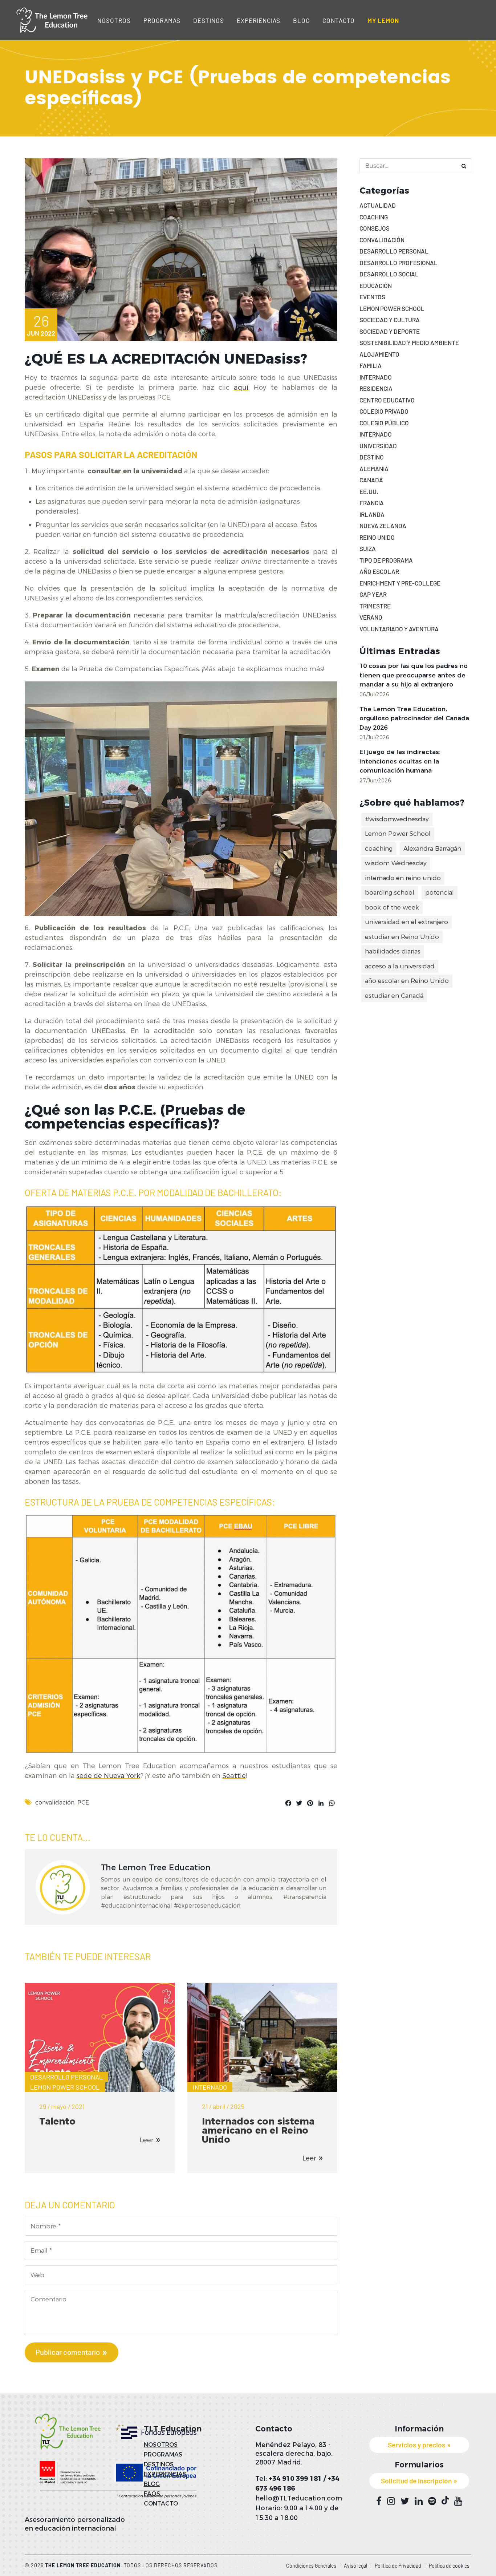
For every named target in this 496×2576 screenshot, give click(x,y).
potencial (440, 892)
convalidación (55, 1803)
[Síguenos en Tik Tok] (445, 2500)
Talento (57, 2121)
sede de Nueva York (108, 1776)
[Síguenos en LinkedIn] (419, 2501)
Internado (210, 2087)
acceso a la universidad (400, 966)
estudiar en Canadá (394, 996)
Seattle (234, 1776)
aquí (241, 388)
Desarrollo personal (66, 2077)
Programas (162, 20)
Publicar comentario (68, 2352)
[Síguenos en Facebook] (379, 2501)
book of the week (392, 907)
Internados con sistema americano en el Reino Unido (258, 2130)
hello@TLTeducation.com (299, 2498)
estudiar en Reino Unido (402, 937)
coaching (379, 848)
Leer (147, 2140)
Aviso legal (355, 2566)
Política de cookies (449, 2566)
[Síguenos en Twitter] (405, 2501)
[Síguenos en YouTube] (458, 2501)
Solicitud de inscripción (416, 2481)
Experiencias (259, 20)
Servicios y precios (416, 2445)
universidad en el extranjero (406, 922)
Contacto (339, 20)
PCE (83, 1803)
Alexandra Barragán (432, 848)
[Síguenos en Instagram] (391, 2501)
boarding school (390, 892)
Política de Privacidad (398, 2566)
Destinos (209, 20)
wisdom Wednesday (396, 863)
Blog (301, 20)
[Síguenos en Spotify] (432, 2501)
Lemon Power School (65, 2087)
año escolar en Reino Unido (407, 981)
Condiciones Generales (311, 2566)
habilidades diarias (393, 951)
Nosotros (114, 20)
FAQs (152, 2494)
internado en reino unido (403, 878)
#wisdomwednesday (397, 819)
